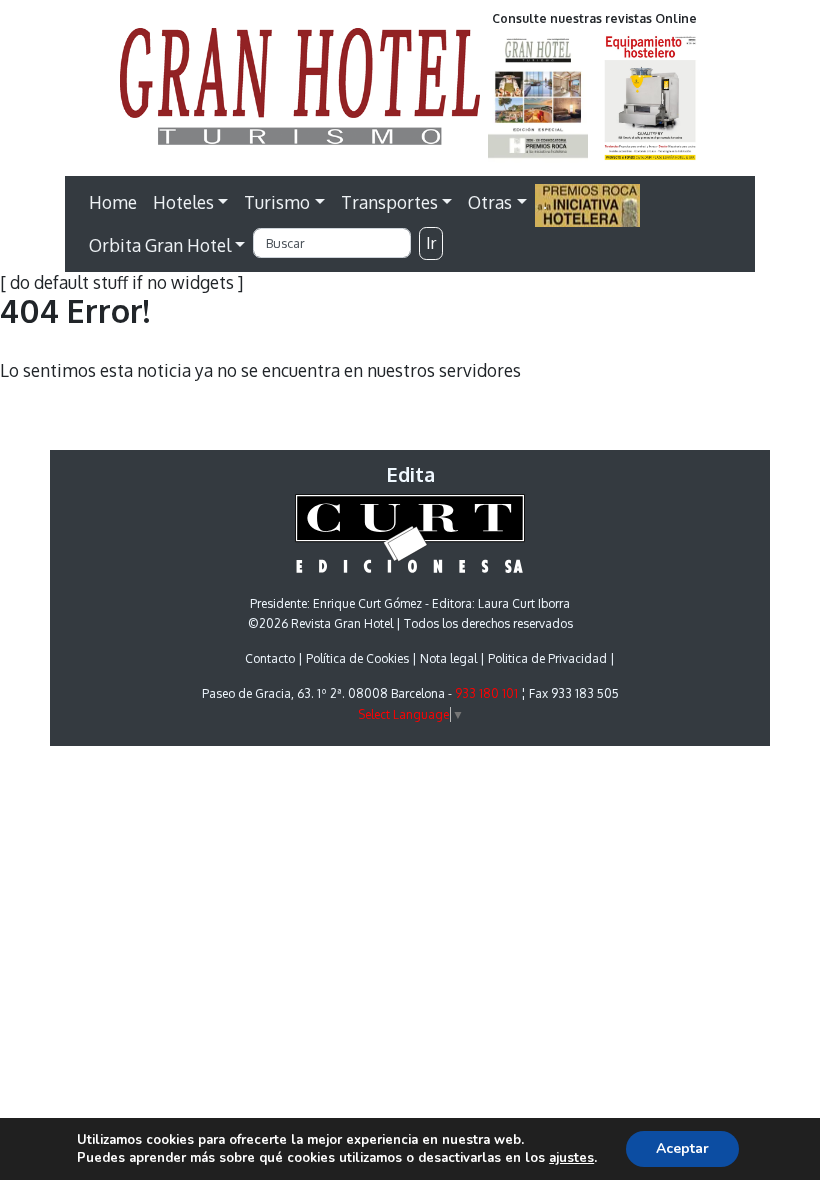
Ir (431, 243)
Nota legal (448, 658)
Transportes (389, 202)
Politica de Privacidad (547, 658)
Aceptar (682, 1148)
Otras (490, 202)
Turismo (277, 202)
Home (113, 202)
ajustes (571, 1158)
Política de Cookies (357, 658)
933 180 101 (486, 693)
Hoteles (183, 202)
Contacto (270, 658)
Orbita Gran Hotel (160, 245)
